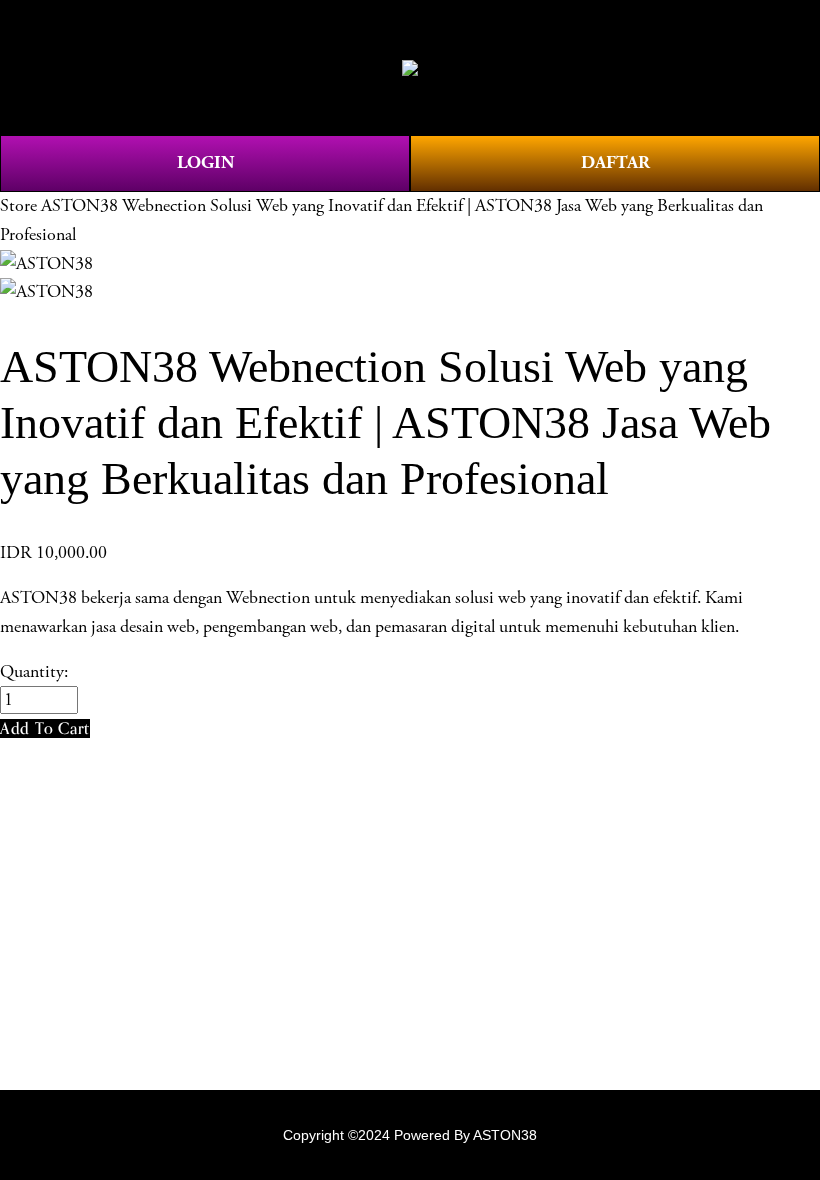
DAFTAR (615, 162)
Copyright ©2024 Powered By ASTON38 (410, 1135)
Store (18, 206)
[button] (45, 728)
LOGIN (205, 162)
